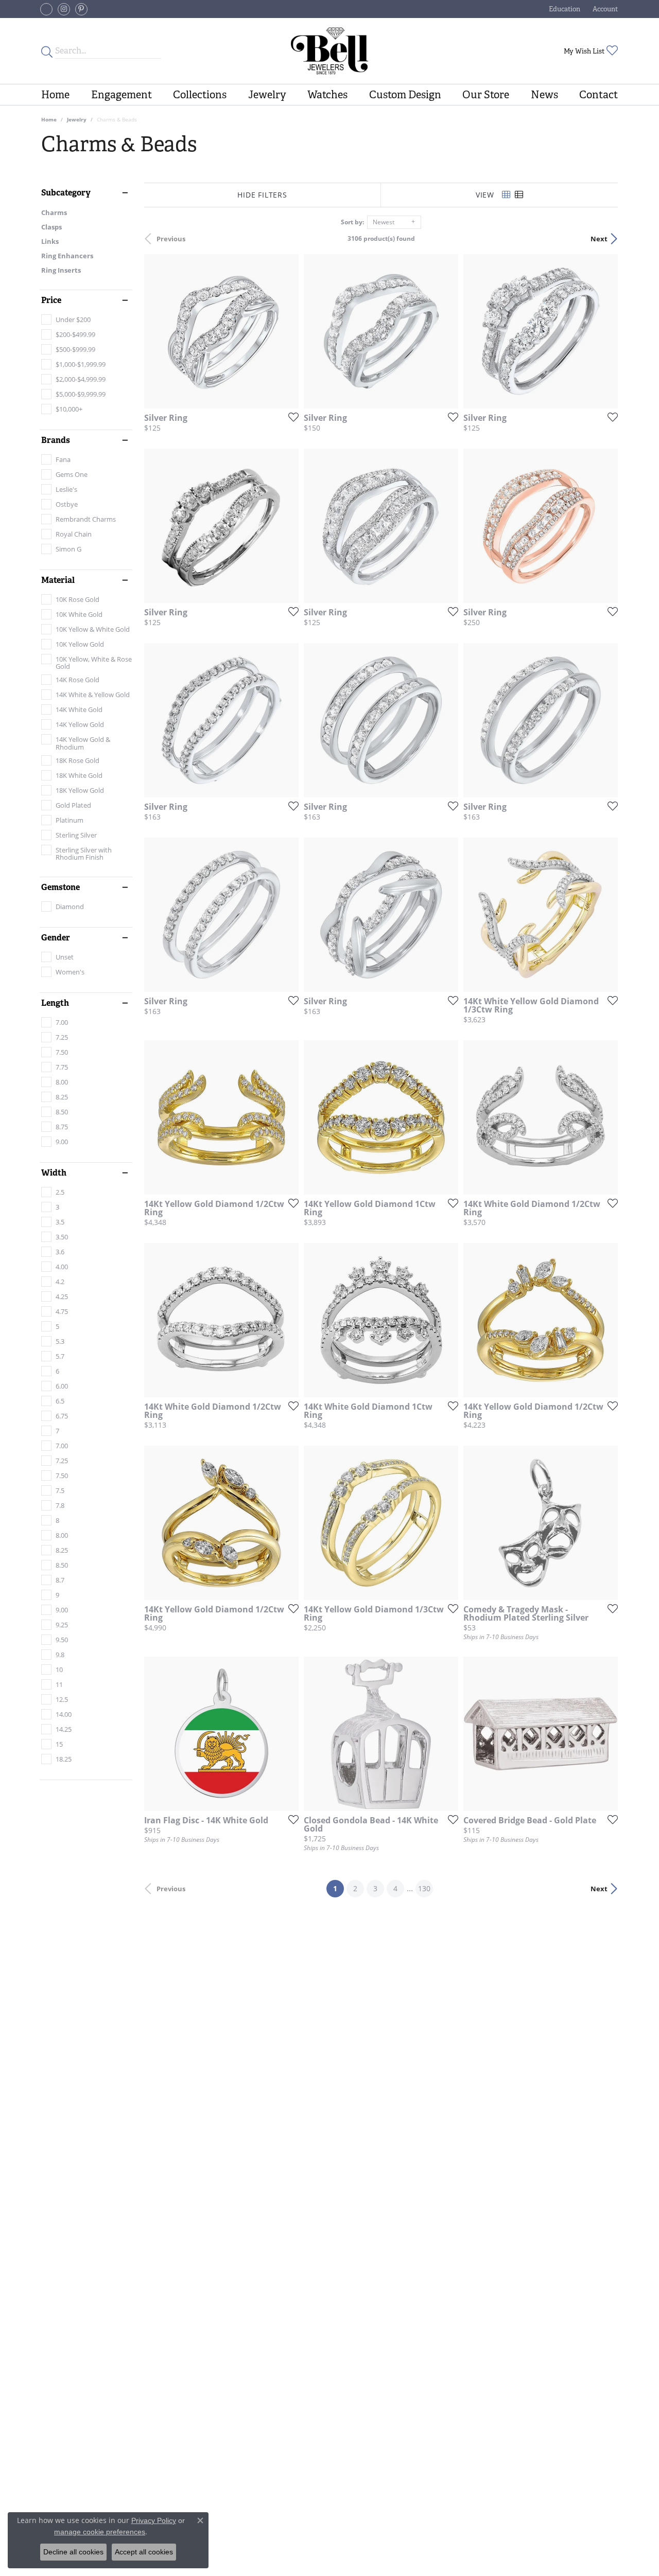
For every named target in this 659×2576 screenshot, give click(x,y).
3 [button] (375, 1888)
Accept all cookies (144, 2552)
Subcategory (66, 193)
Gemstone (60, 887)
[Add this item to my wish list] (290, 417)
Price (51, 300)
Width (54, 1173)
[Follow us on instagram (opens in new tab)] (64, 9)
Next (599, 239)
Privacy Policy (154, 2520)
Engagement (122, 95)
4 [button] (395, 1888)
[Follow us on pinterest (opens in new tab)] (81, 9)
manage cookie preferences (100, 2532)
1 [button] (339, 1888)
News (544, 95)
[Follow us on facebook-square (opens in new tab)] (46, 9)
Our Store (486, 95)
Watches (327, 95)
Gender (56, 938)
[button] (563, 9)
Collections (200, 95)
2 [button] (355, 1888)
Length (55, 1003)
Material (58, 580)
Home (55, 95)
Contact (599, 95)
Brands (56, 440)
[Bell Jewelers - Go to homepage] (330, 51)
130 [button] (424, 1888)
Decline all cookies (73, 2552)
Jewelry (267, 95)
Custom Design (405, 95)
